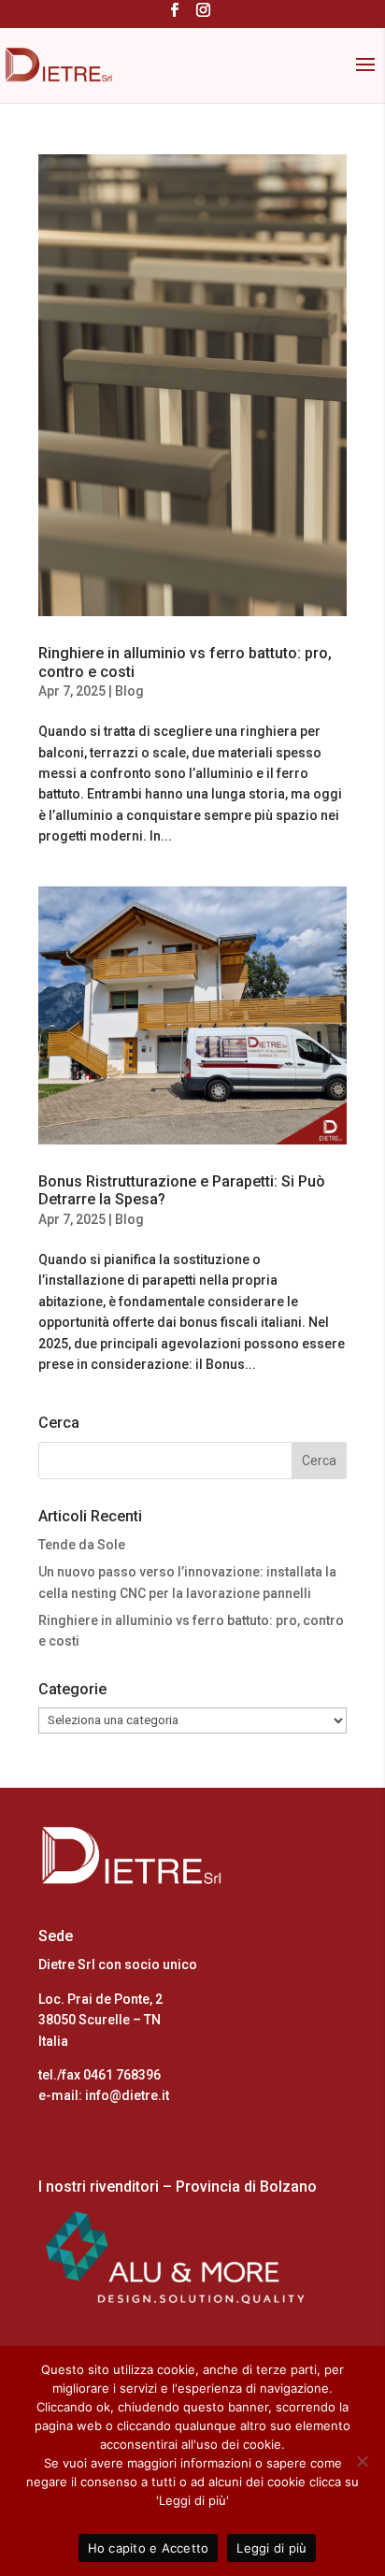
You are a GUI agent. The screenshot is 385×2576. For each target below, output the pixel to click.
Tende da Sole (82, 1545)
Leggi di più (271, 2548)
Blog (129, 691)
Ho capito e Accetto (149, 2548)
